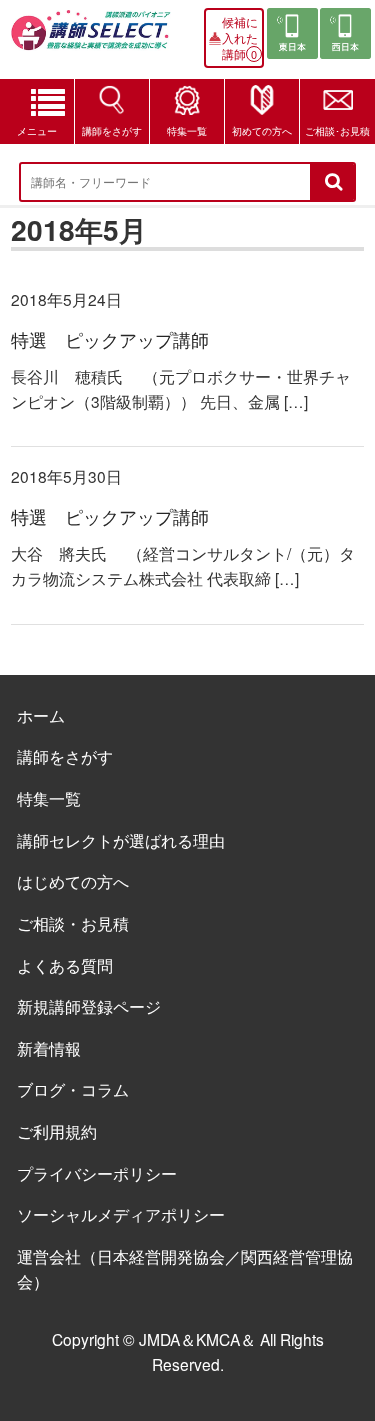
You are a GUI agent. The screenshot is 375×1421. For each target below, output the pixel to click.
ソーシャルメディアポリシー (121, 1214)
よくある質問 (65, 965)
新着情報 (49, 1048)
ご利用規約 (57, 1131)
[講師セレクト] (91, 36)
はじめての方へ (73, 881)
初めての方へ (262, 130)
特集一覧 (187, 130)
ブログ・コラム (73, 1089)
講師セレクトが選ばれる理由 (121, 840)
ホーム (41, 715)
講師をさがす (112, 130)
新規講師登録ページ (89, 1006)
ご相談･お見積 (337, 130)
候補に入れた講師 (240, 38)
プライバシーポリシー (97, 1173)
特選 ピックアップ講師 (110, 339)
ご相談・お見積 (73, 923)
